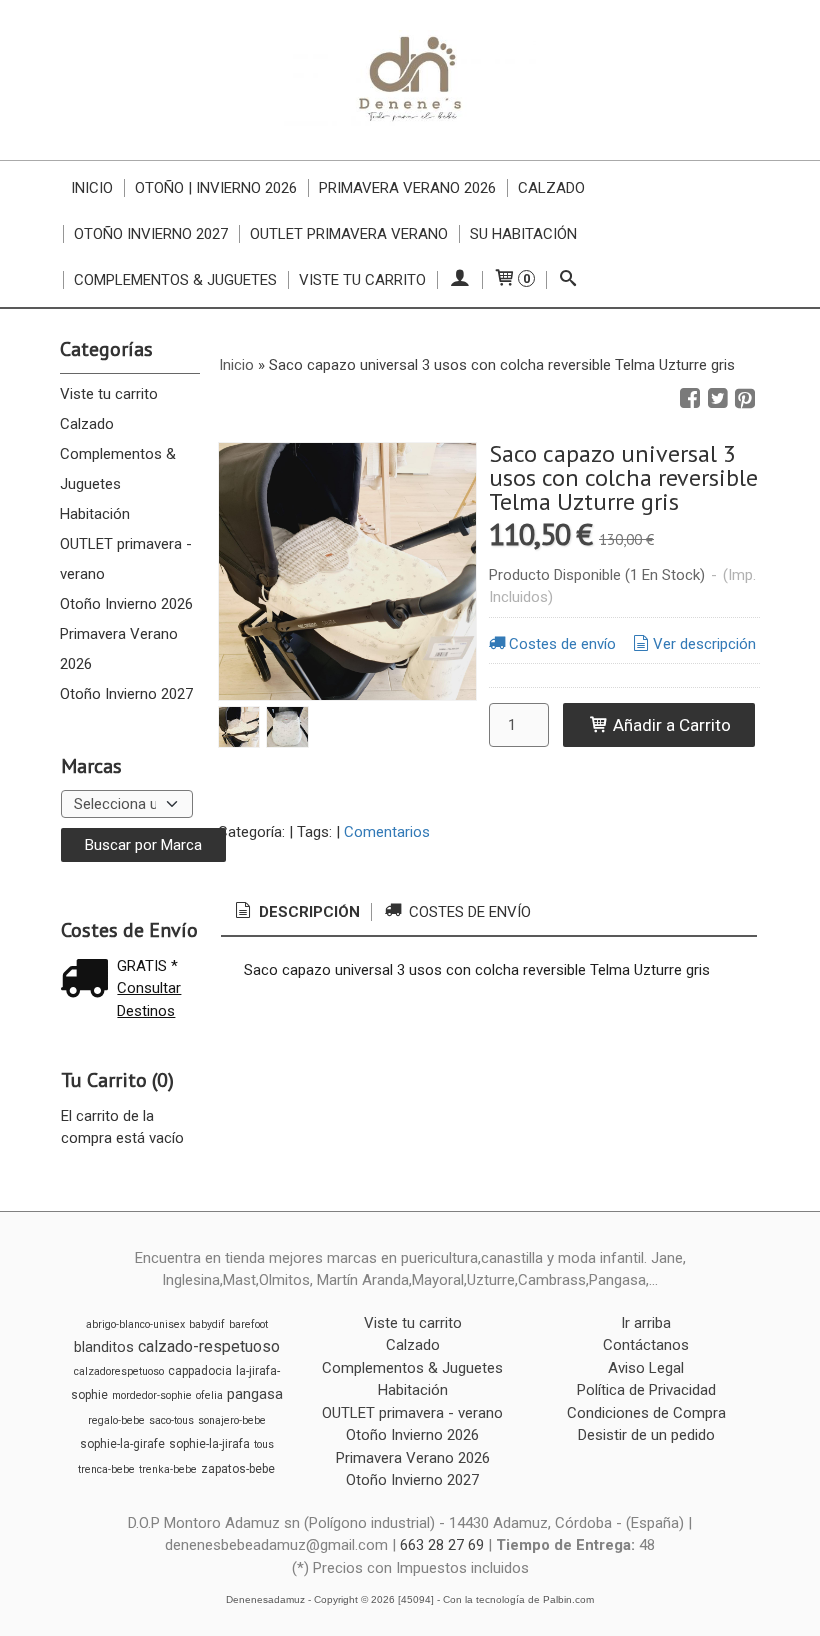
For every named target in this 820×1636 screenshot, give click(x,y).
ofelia (209, 1395)
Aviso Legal (646, 1368)
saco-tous (171, 1420)
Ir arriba (646, 1323)
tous (264, 1444)
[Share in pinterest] (745, 399)
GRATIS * (147, 966)
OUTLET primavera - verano (126, 559)
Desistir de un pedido (646, 1435)
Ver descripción (704, 644)
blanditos (104, 1347)
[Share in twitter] (718, 399)
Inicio (92, 188)
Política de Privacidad (646, 1390)
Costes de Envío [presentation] (468, 912)
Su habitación (523, 234)
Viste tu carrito (362, 280)
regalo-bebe (116, 1420)
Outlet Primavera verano (349, 234)
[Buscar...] (568, 280)
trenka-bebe (168, 1469)
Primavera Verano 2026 (407, 188)
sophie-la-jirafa (209, 1444)
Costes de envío (562, 644)
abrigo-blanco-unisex (135, 1324)
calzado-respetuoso (209, 1346)
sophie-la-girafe (122, 1444)
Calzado (551, 188)
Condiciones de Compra (646, 1413)
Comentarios (387, 832)
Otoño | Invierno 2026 (216, 188)
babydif (207, 1324)
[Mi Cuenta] (459, 280)
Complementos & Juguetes (175, 280)
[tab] (296, 912)
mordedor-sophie (152, 1395)
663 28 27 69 (442, 1545)
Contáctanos (646, 1345)
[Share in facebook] (690, 399)
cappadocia (200, 1371)
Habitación (95, 514)
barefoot (248, 1324)
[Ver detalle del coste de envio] (89, 980)
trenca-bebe (106, 1469)
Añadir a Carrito (670, 725)
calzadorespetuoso (119, 1371)
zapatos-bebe (238, 1469)
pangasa (255, 1394)
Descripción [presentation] (307, 912)
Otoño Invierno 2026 (126, 604)
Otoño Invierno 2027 (151, 234)
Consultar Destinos (149, 999)
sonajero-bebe (232, 1420)
